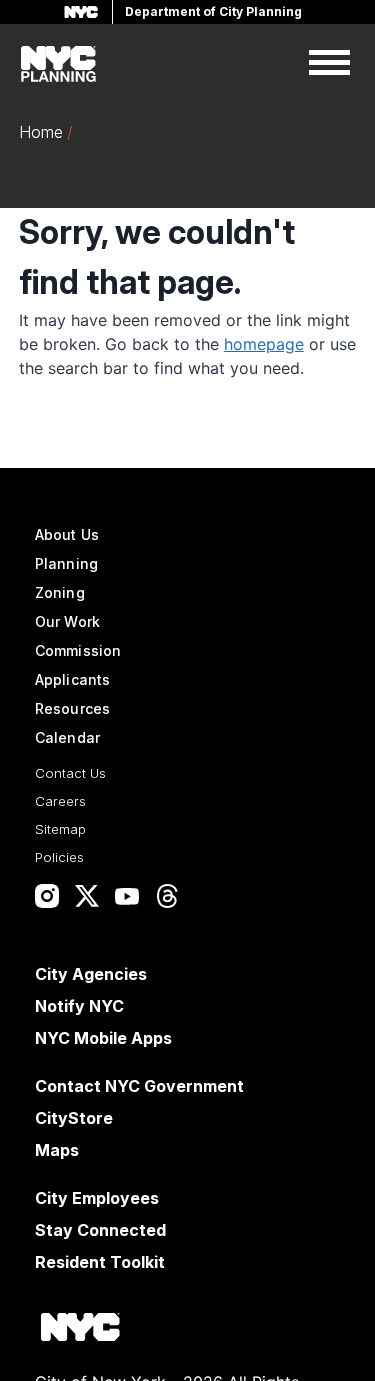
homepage (264, 344)
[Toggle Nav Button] (329, 64)
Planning (66, 563)
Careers (60, 801)
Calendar (67, 737)
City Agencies (91, 974)
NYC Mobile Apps (103, 1038)
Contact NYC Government (139, 1086)
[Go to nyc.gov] (80, 1330)
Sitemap (60, 829)
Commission (78, 650)
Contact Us (70, 773)
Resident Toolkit (100, 1262)
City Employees (97, 1198)
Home (41, 132)
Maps (57, 1150)
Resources (72, 708)
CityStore (74, 1118)
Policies (59, 857)
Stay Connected (100, 1230)
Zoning (60, 592)
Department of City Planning (213, 11)
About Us (67, 534)
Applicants (73, 679)
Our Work (67, 621)
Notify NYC (79, 1006)
